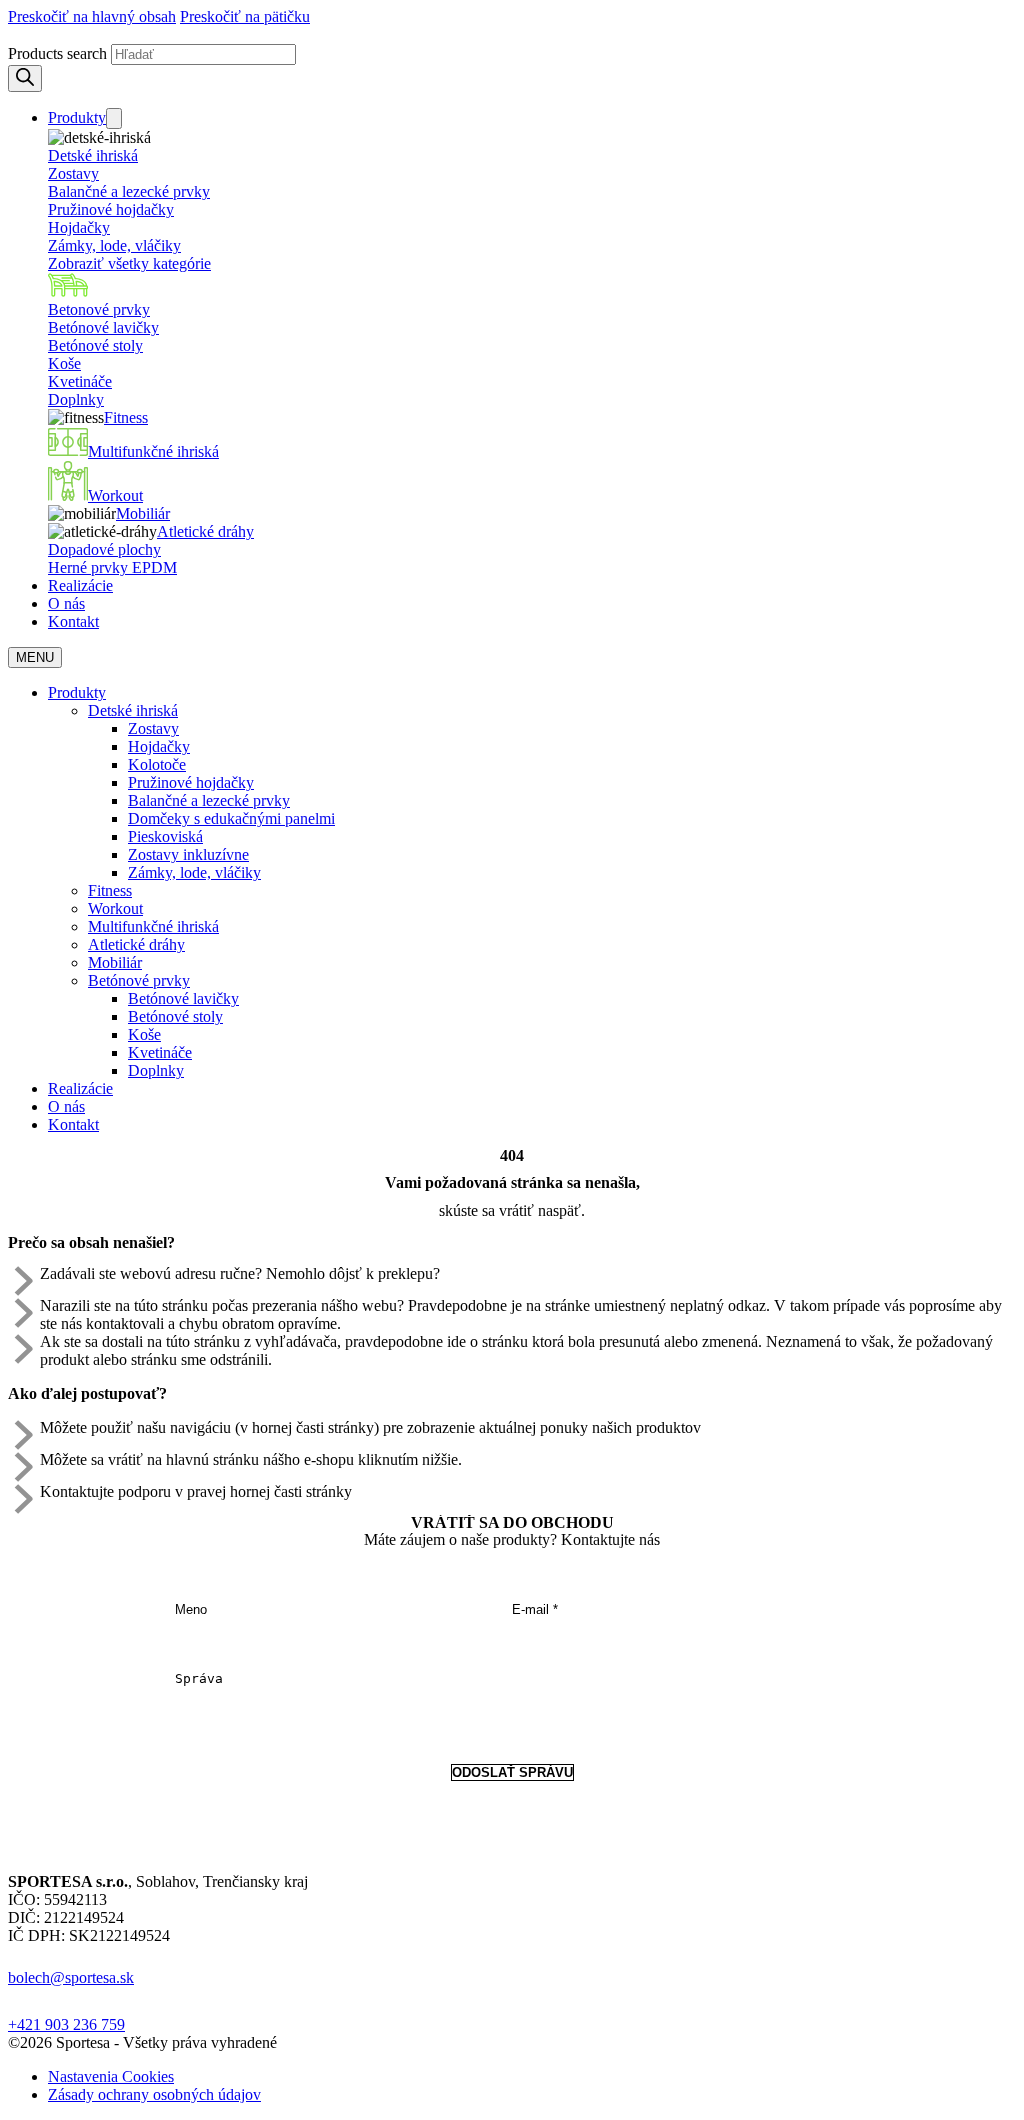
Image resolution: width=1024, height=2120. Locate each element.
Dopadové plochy (104, 549)
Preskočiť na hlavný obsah (92, 16)
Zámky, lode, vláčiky (114, 245)
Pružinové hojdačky (111, 209)
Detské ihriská (93, 155)
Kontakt (73, 621)
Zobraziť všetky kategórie (129, 263)
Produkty (77, 117)
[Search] (25, 78)
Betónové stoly (95, 345)
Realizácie (80, 585)
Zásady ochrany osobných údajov (154, 2094)
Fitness (126, 417)
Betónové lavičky (103, 327)
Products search (57, 53)
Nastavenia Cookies (111, 2076)
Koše (64, 363)
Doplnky (76, 399)
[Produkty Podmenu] (114, 118)
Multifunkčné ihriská (153, 451)
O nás (66, 603)
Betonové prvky (99, 309)
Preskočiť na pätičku (245, 16)
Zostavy (73, 173)
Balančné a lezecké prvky (129, 191)
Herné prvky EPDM (112, 567)
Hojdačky (79, 227)
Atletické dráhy (205, 531)
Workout (115, 495)
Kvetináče (80, 381)
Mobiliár (143, 513)
